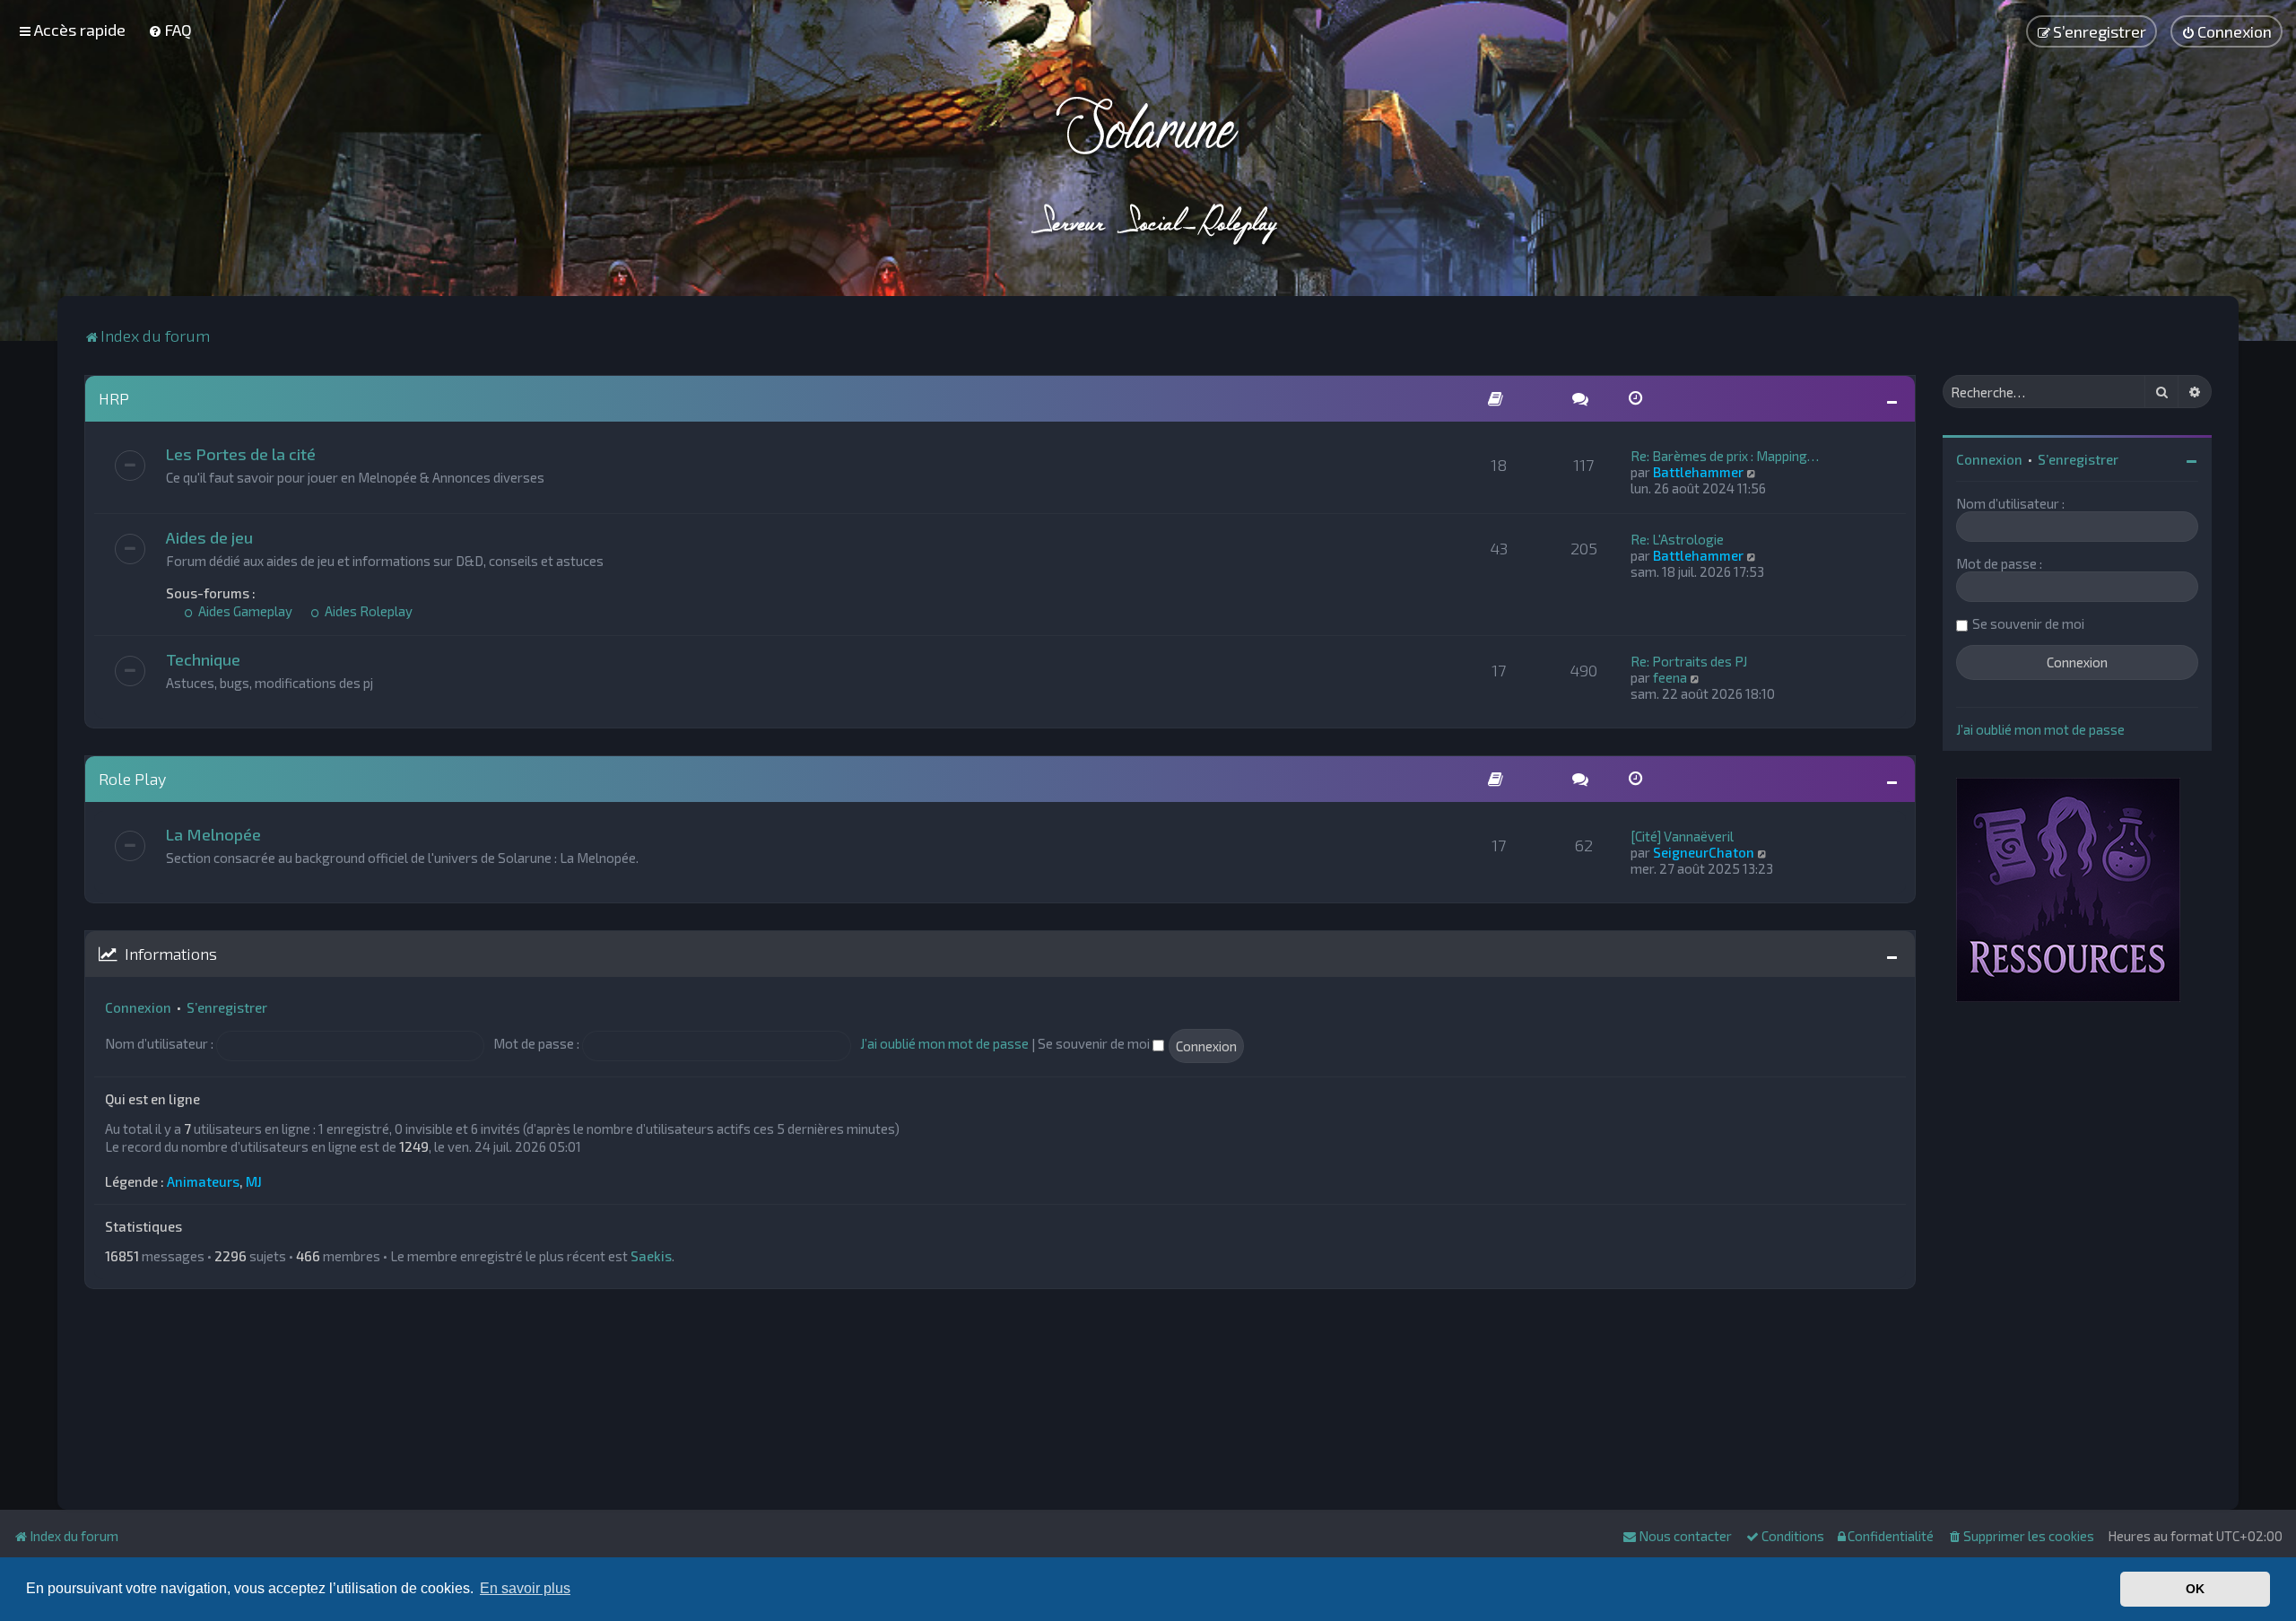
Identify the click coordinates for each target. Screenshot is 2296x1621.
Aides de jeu (209, 537)
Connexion (138, 1007)
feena (1670, 677)
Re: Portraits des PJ (1689, 661)
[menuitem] (170, 30)
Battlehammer (1698, 472)
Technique (203, 659)
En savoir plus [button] (525, 1588)
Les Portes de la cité (241, 454)
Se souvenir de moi (1095, 1043)
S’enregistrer (227, 1007)
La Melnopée (213, 834)
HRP (114, 398)
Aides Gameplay (244, 611)
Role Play (132, 779)
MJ (254, 1181)
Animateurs (203, 1181)
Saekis (651, 1256)
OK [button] (2195, 1589)
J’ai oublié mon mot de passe (944, 1043)
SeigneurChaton (1704, 852)
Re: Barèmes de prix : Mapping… (1725, 456)
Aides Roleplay (367, 611)
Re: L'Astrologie (1677, 539)
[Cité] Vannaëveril (1682, 836)
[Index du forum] (1148, 170)
